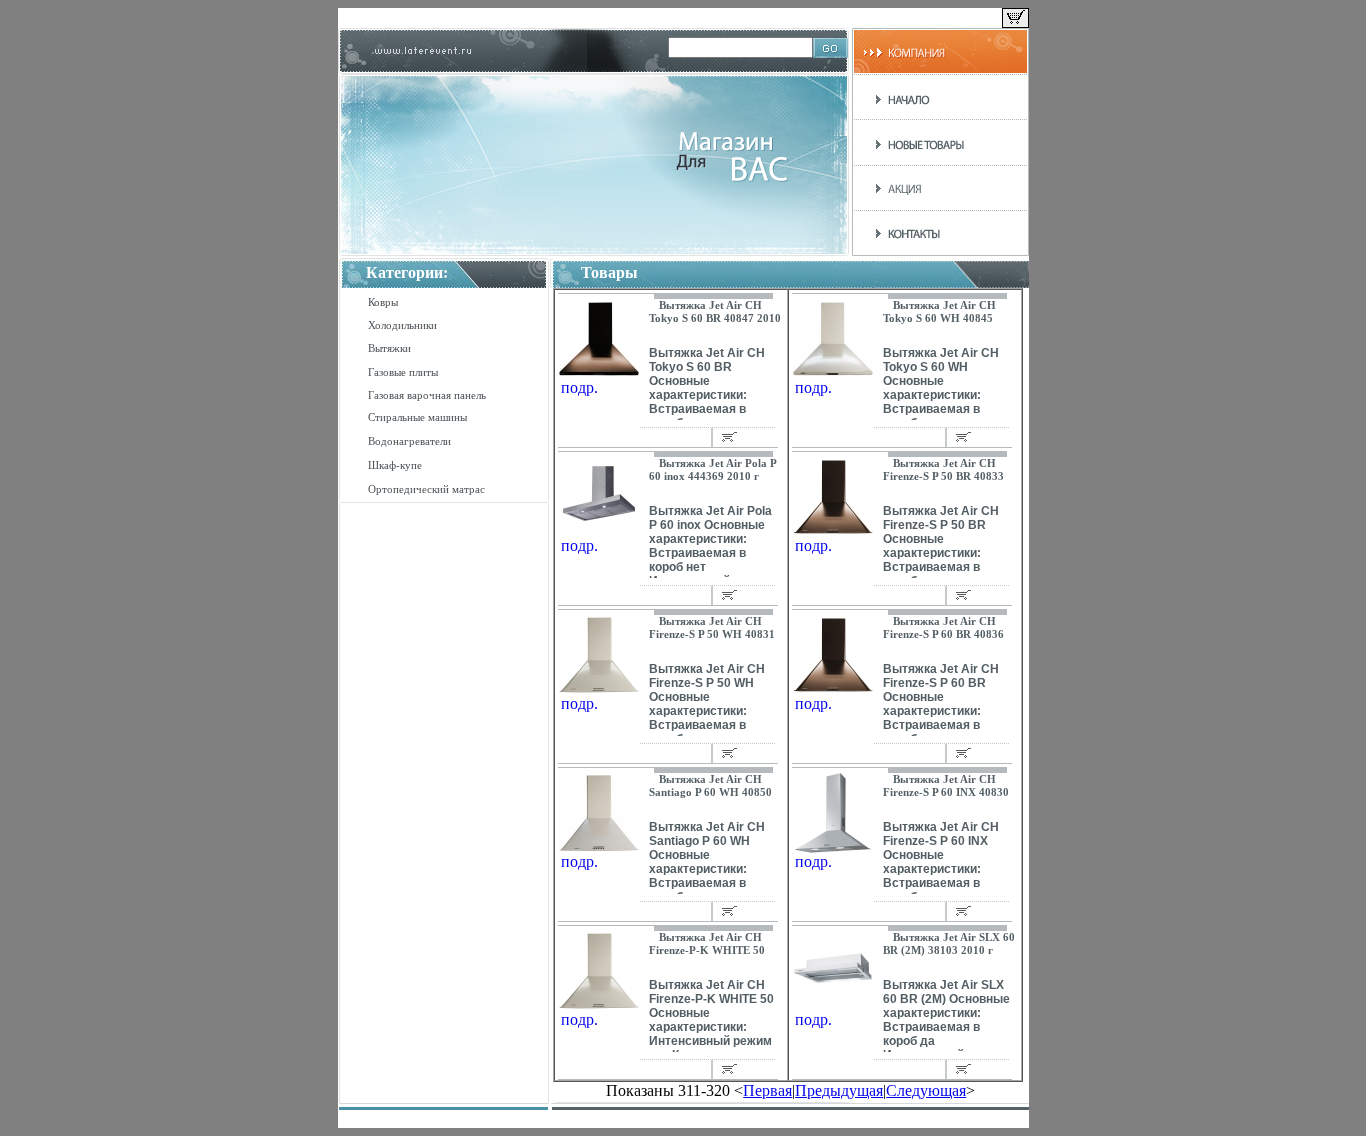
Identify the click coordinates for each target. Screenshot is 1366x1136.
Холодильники (402, 325)
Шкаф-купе (395, 465)
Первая (767, 1090)
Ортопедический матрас (426, 489)
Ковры (383, 302)
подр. (579, 387)
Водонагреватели (409, 441)
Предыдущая (839, 1090)
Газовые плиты (403, 372)
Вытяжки (389, 348)
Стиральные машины (417, 417)
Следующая (926, 1090)
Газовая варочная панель (427, 395)
